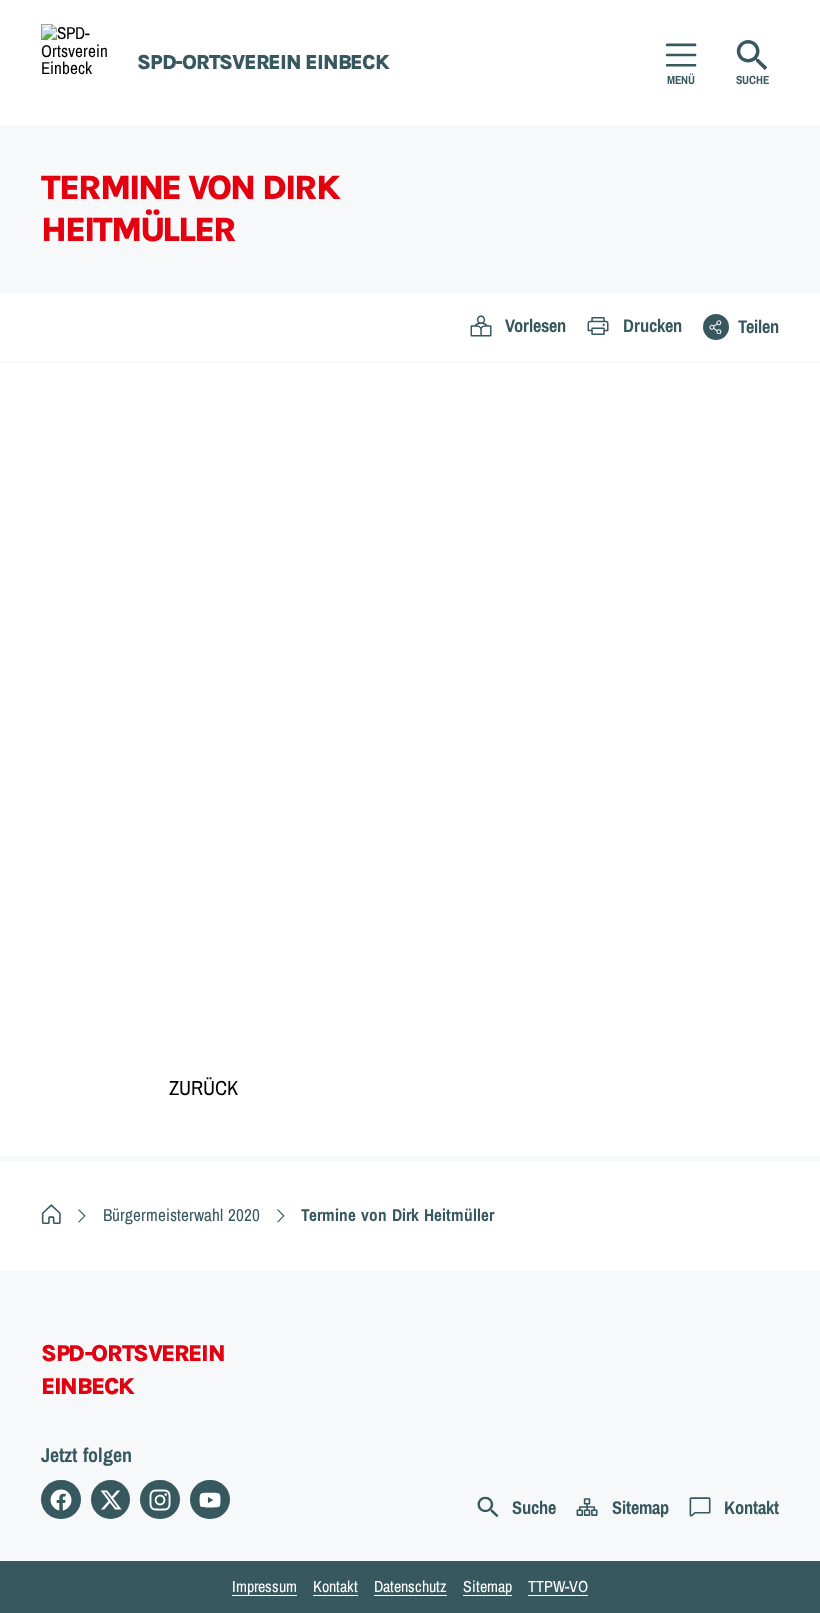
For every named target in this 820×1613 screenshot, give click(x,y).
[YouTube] (210, 1500)
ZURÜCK (203, 1087)
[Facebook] (61, 1500)
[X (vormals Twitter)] (111, 1500)
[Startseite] (51, 1214)
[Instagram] (160, 1500)
